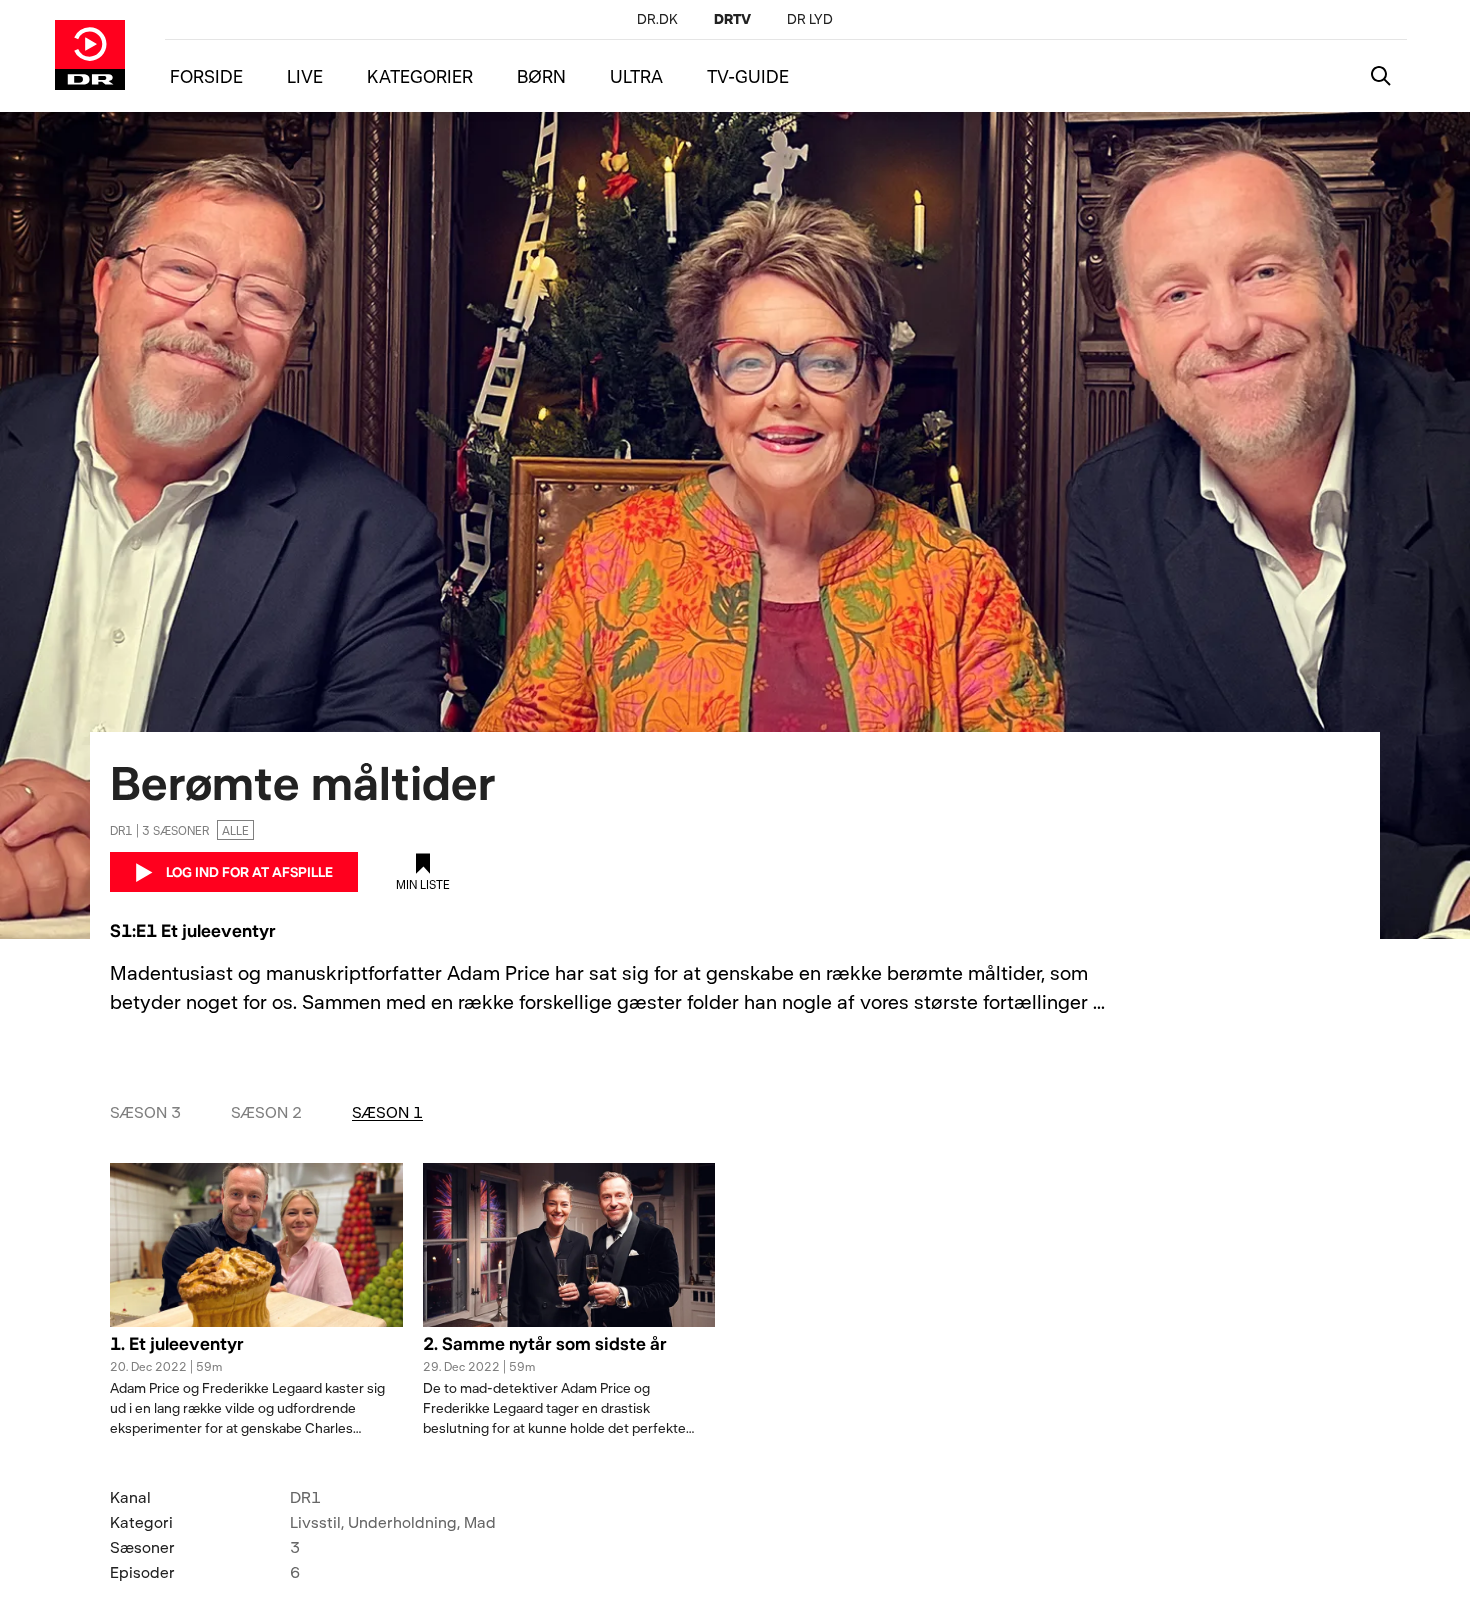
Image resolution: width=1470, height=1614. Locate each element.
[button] (256, 1355)
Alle (235, 830)
